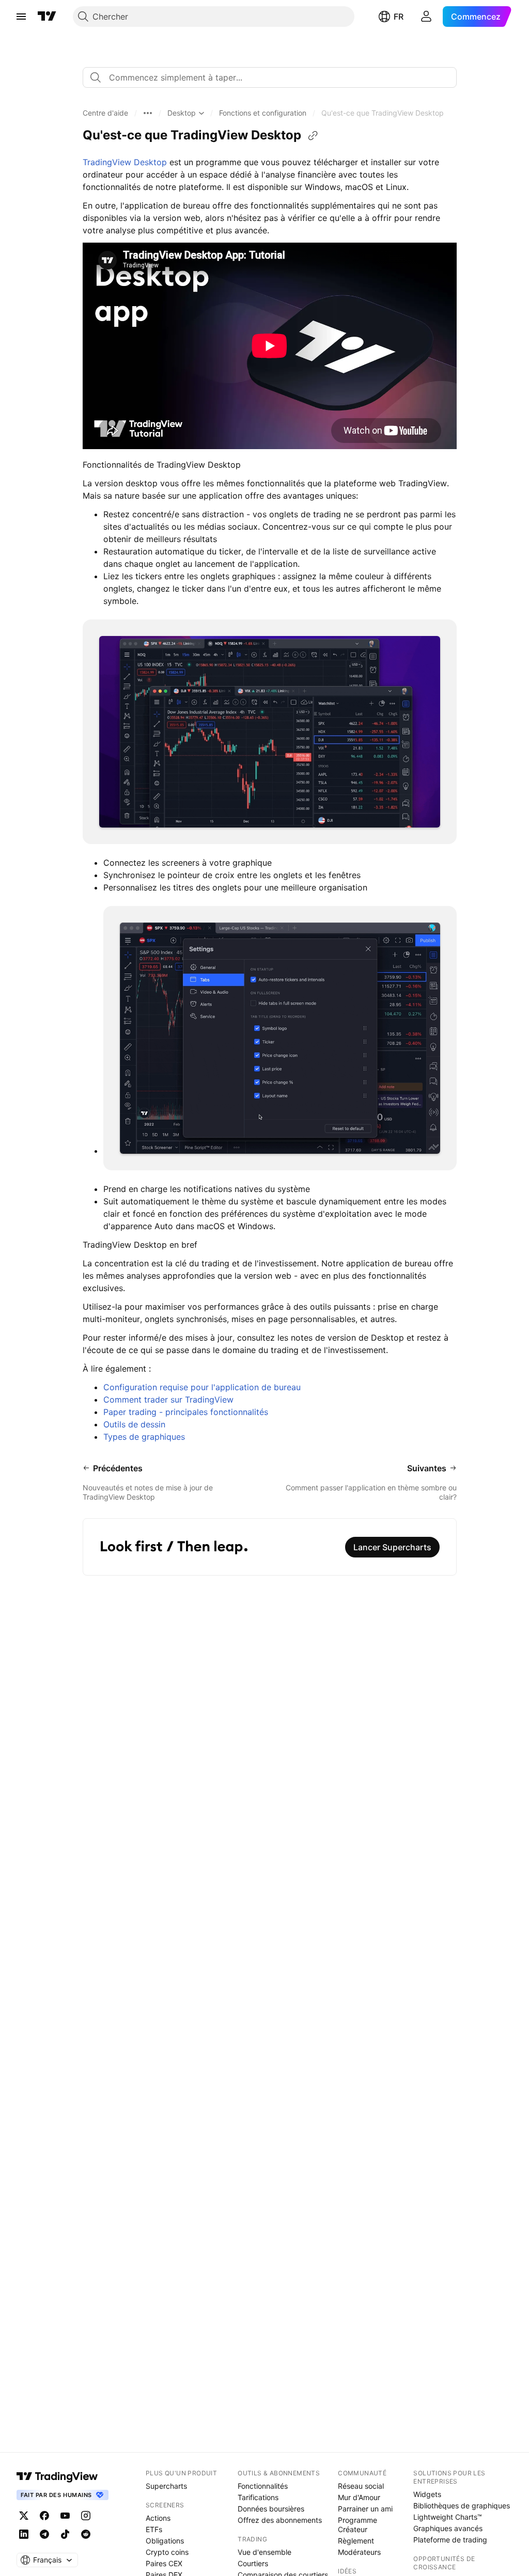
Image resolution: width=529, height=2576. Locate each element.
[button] (105, 113)
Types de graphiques (144, 1437)
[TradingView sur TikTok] (65, 2534)
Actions (158, 2518)
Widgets (427, 2494)
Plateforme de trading (450, 2540)
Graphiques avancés (448, 2528)
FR (399, 17)
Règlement (356, 2541)
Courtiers (253, 2563)
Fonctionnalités (263, 2486)
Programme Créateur (357, 2525)
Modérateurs (359, 2552)
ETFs (154, 2529)
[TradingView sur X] (24, 2516)
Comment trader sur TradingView (168, 1400)
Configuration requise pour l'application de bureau (202, 1387)
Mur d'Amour (359, 2497)
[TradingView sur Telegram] (44, 2534)
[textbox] (274, 77)
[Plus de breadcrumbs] (148, 113)
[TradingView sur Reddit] (86, 2534)
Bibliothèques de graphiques (462, 2506)
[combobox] (270, 77)
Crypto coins (167, 2552)
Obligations (165, 2541)
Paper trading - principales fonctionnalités (186, 1412)
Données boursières (271, 2509)
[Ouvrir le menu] (21, 17)
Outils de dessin (134, 1424)
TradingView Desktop (125, 162)
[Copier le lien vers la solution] (313, 136)
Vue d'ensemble (264, 2552)
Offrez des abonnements (280, 2520)
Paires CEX (164, 2563)
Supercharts (166, 2486)
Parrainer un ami (365, 2509)
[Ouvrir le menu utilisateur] (426, 17)
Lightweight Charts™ (448, 2517)
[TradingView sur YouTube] (65, 2516)
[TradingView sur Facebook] (44, 2516)
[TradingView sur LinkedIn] (24, 2534)
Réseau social (361, 2486)
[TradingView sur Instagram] (86, 2516)
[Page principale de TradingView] (47, 17)
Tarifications (258, 2497)
